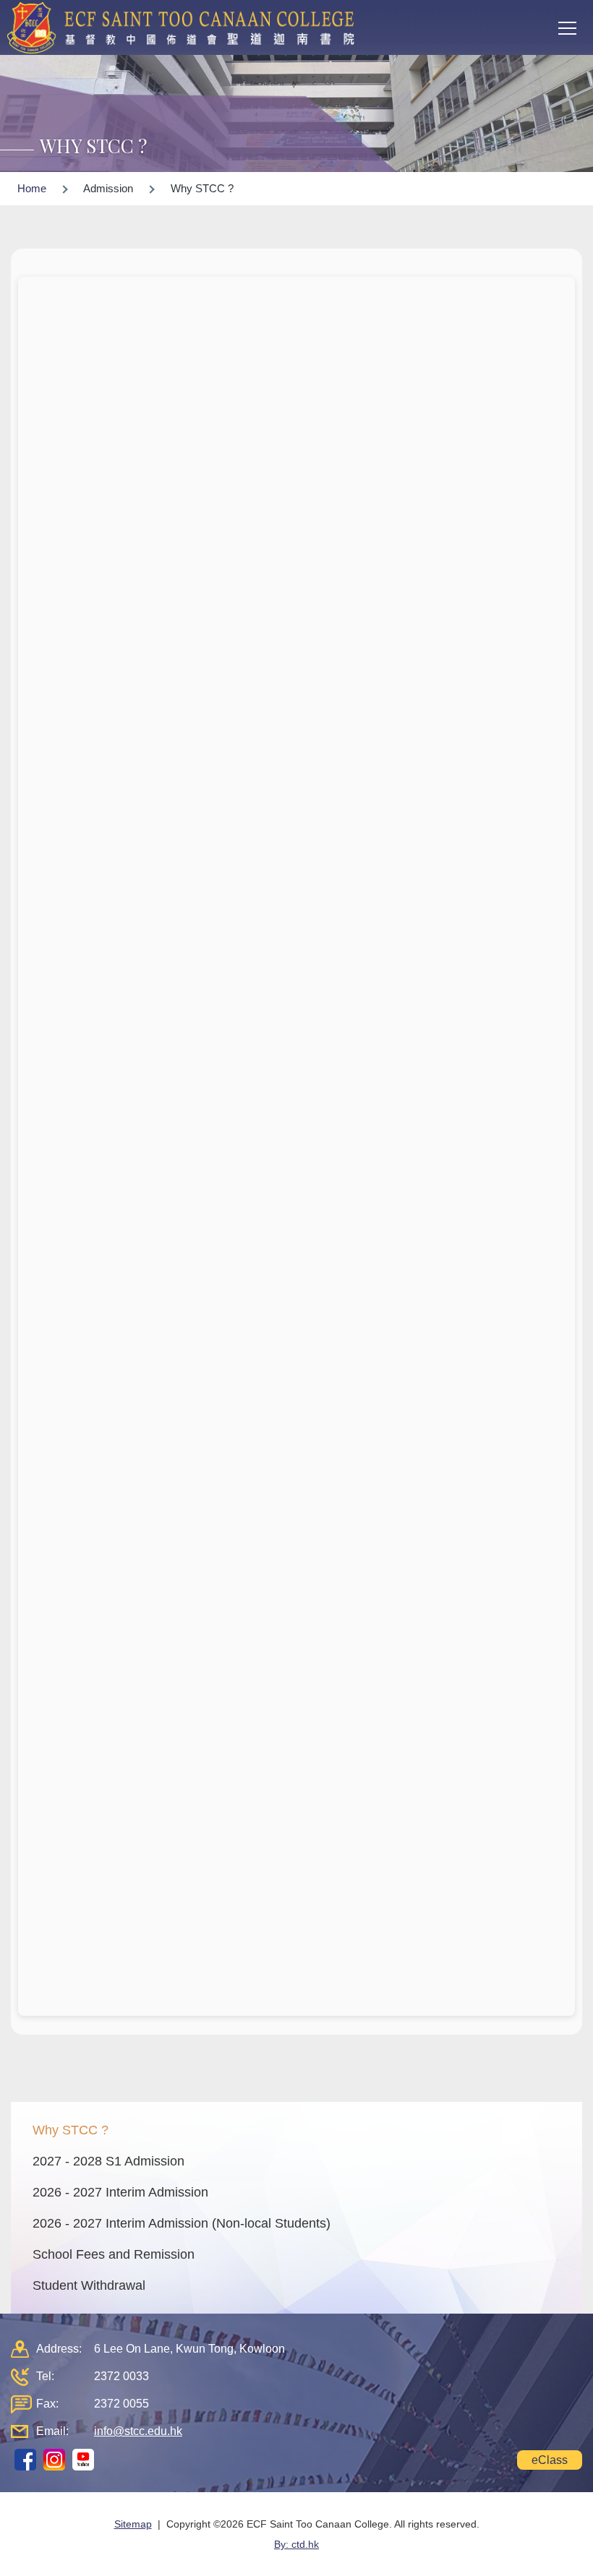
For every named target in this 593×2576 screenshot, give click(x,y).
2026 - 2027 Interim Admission (120, 2192)
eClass (550, 2460)
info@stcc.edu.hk (138, 2431)
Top (593, 2551)
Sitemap (133, 2524)
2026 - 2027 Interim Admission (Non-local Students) (182, 2223)
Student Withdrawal (89, 2285)
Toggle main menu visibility (568, 27)
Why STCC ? (71, 2130)
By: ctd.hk (296, 2544)
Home (32, 188)
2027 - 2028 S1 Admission (108, 2161)
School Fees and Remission (114, 2254)
